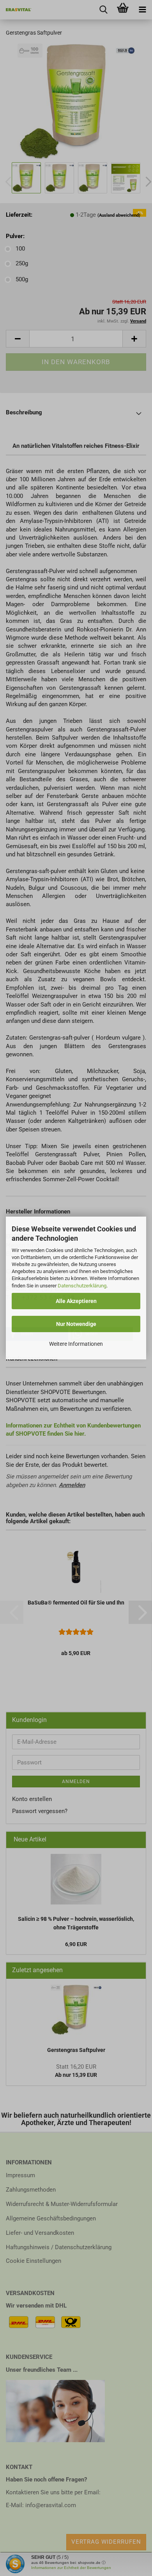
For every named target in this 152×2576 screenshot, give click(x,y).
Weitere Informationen (76, 1344)
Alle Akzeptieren (76, 1301)
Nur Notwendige (76, 1324)
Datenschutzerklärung (82, 1286)
